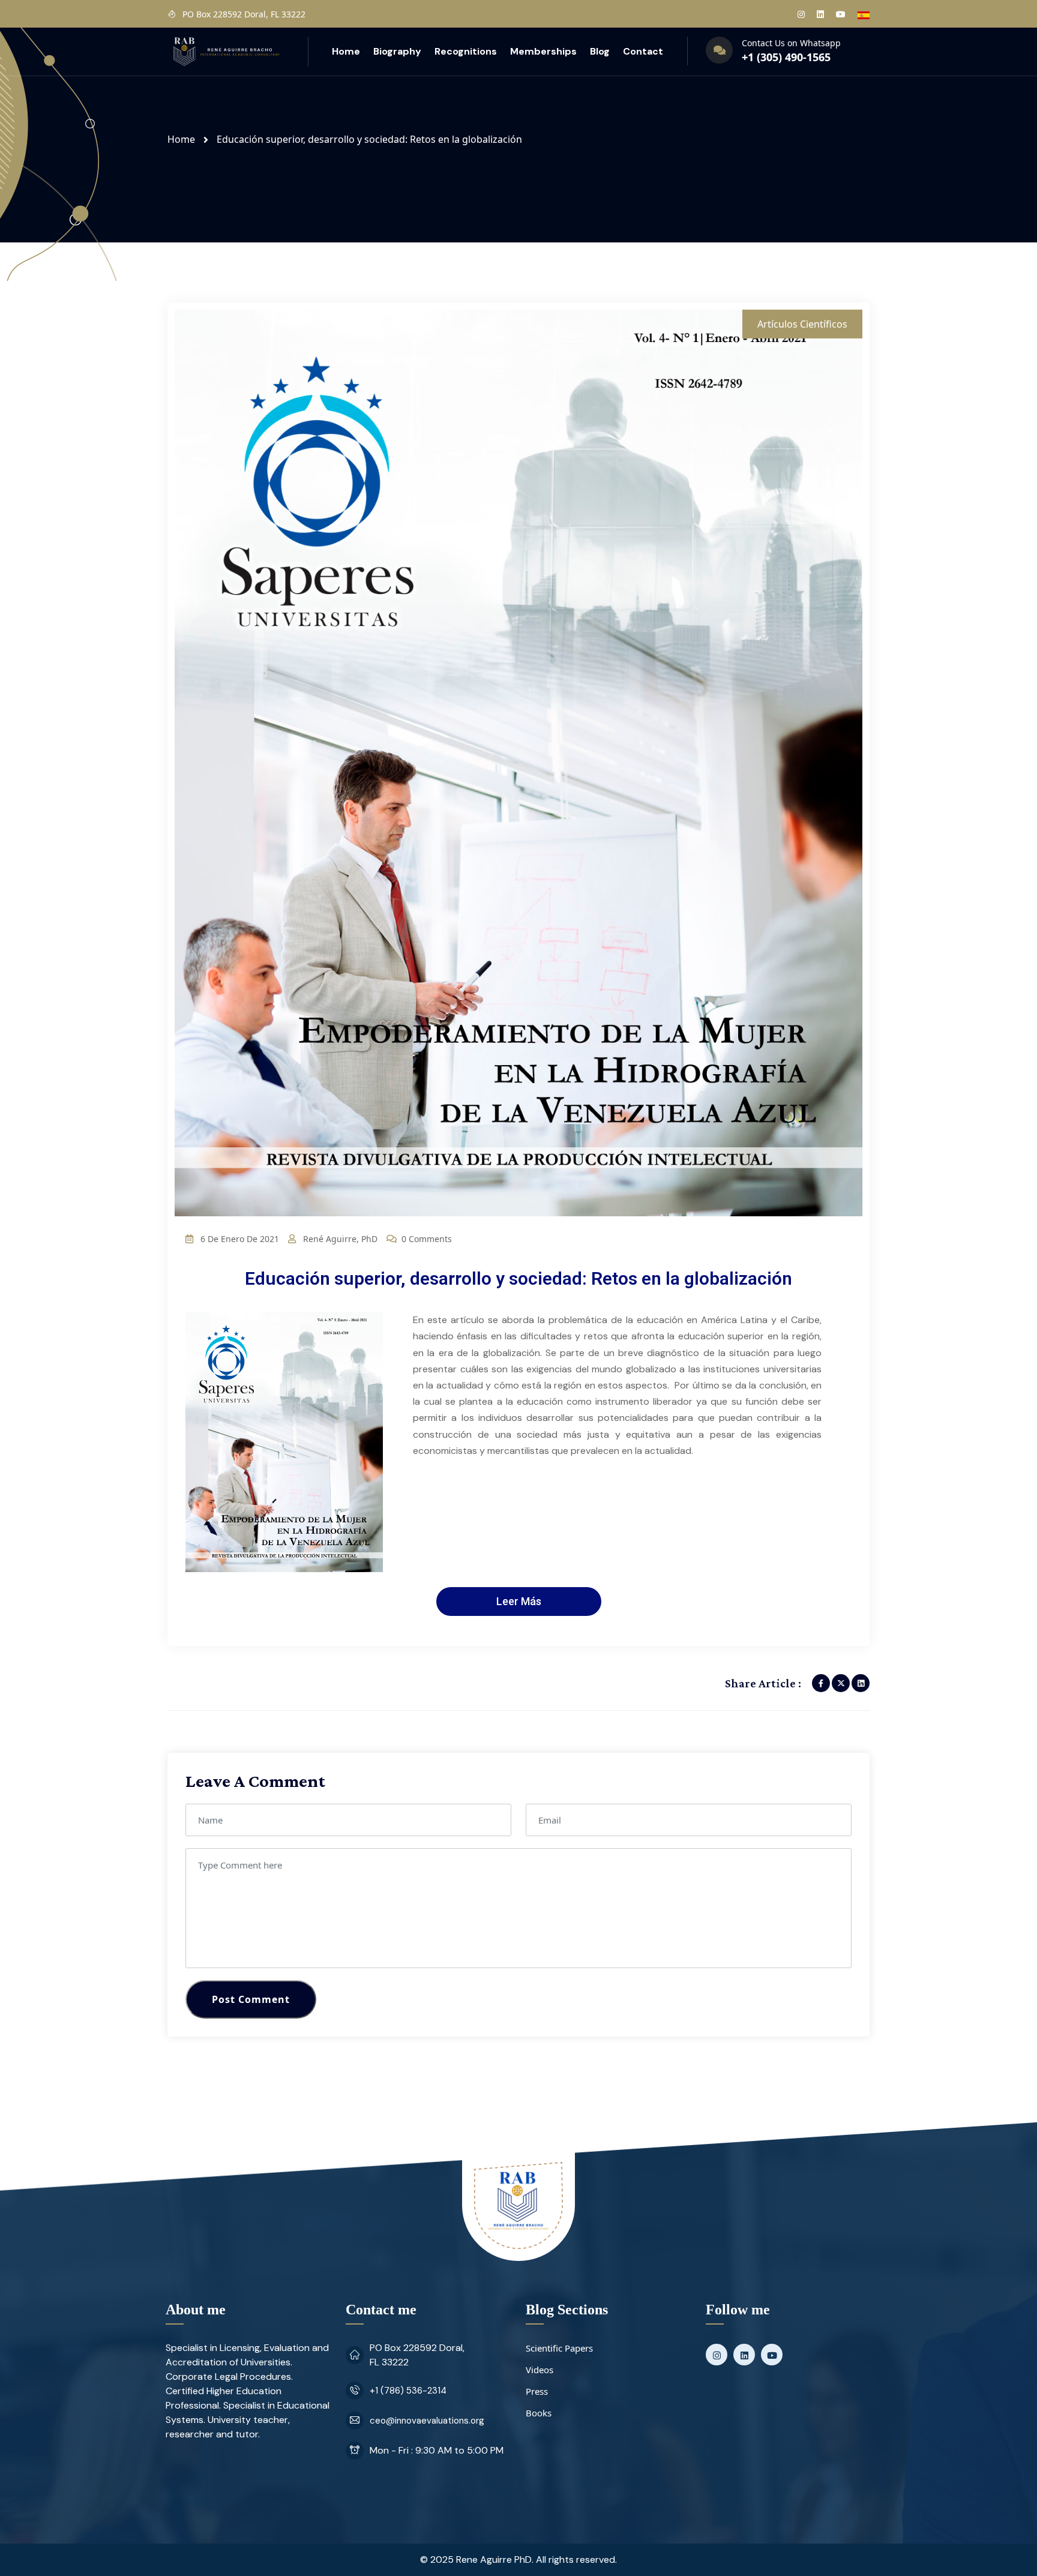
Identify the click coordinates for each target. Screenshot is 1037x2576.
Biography (397, 51)
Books (539, 2413)
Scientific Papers (559, 2348)
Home (346, 51)
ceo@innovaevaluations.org (427, 2421)
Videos (540, 2370)
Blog (600, 51)
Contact (643, 51)
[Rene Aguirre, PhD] (226, 50)
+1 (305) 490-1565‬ (786, 57)
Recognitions (466, 51)
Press (537, 2391)
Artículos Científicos (802, 324)
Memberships (543, 51)
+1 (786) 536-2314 (408, 2391)
